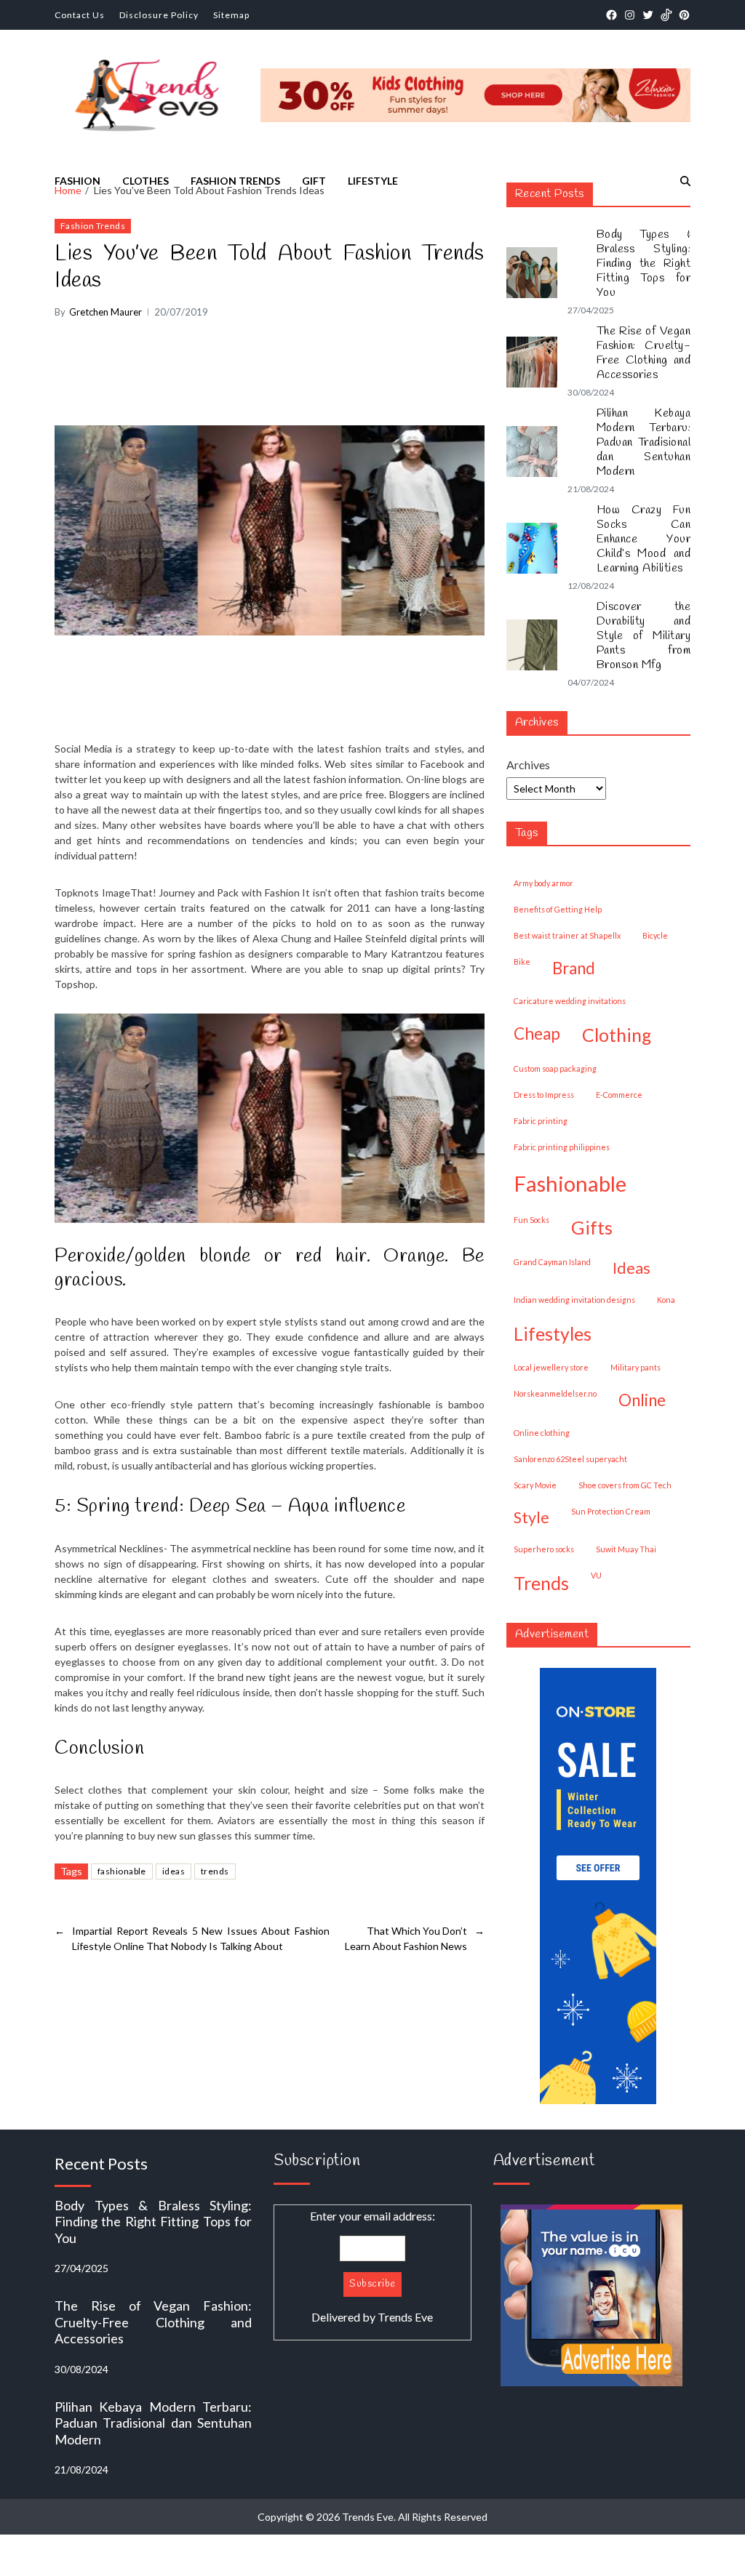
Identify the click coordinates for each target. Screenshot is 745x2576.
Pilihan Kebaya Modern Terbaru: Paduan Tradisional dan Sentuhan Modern (644, 443)
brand (574, 968)
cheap (537, 1034)
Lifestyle (373, 181)
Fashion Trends (235, 181)
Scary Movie (535, 1485)
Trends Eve (405, 2317)
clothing (617, 1035)
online (642, 1400)
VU (596, 1575)
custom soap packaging (555, 1068)
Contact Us (80, 15)
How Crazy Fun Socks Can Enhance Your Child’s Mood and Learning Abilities (644, 539)
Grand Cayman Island (552, 1262)
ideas (174, 1871)
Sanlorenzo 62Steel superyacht (570, 1459)
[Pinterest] (684, 15)
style (531, 1517)
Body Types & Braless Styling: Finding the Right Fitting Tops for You (644, 264)
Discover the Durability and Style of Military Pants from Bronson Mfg (644, 636)
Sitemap (231, 15)
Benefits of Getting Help (558, 909)
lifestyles (553, 1333)
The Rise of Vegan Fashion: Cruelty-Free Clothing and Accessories (644, 353)
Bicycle (655, 935)
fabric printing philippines (562, 1147)
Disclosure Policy (159, 15)
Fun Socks (531, 1220)
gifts (592, 1227)
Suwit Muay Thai (626, 1549)
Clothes (146, 181)
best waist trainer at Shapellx (567, 935)
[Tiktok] (666, 15)
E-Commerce (619, 1095)
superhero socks (544, 1549)
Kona (666, 1300)
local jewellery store (551, 1367)
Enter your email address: (372, 2266)
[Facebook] (611, 15)
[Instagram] (630, 15)
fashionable (122, 1871)
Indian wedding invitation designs (574, 1300)
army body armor (543, 883)
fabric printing (541, 1121)
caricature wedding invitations (570, 1001)
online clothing (542, 1433)
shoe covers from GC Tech (625, 1485)
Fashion (77, 181)
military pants (636, 1367)
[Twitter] (648, 15)
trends (215, 1871)
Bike (522, 962)
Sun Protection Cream (611, 1511)
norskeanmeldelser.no (555, 1393)
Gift (314, 181)
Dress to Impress (544, 1095)
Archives (528, 765)
